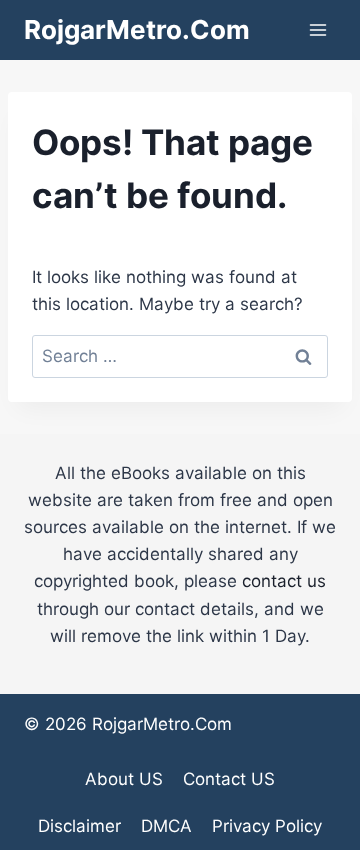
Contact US (229, 779)
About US (124, 779)
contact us (284, 581)
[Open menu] (317, 29)
